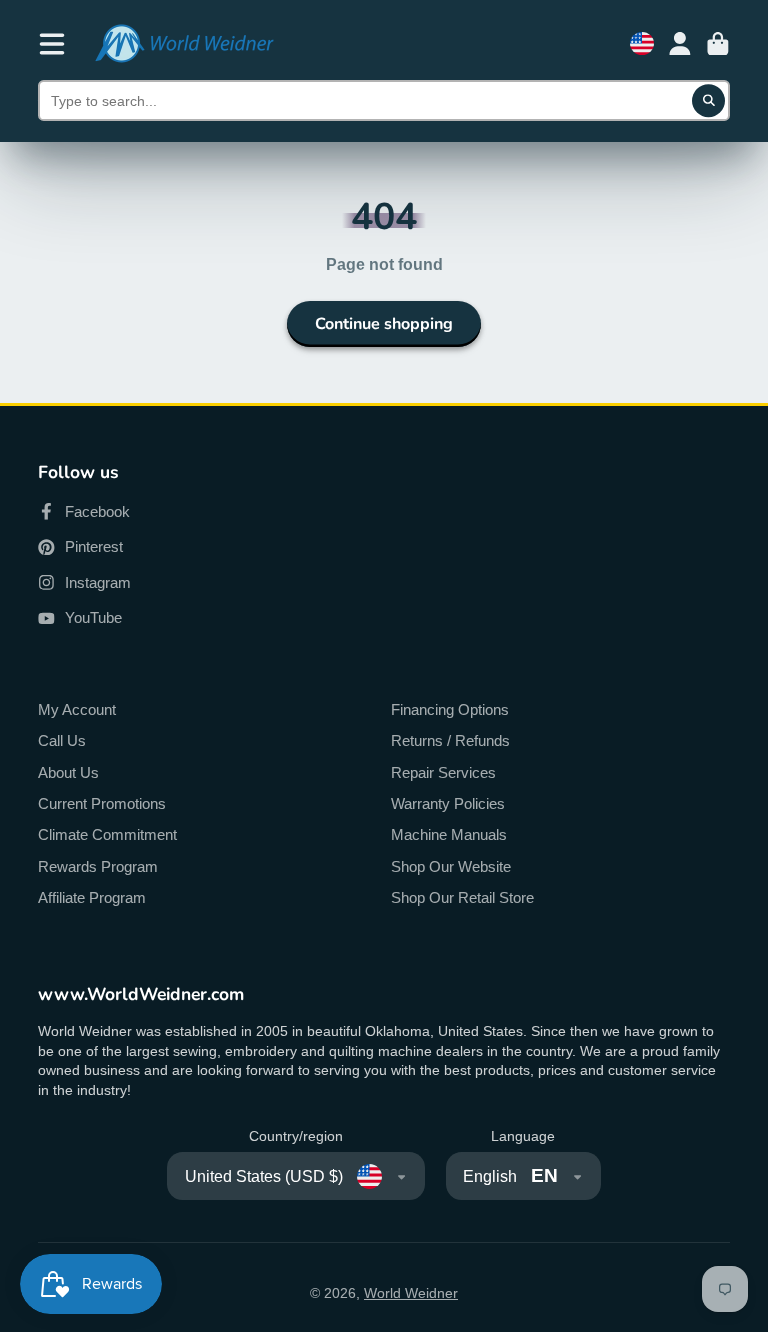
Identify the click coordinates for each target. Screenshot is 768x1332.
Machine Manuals (449, 834)
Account (680, 44)
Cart (718, 44)
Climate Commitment (107, 834)
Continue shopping (384, 324)
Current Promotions (102, 803)
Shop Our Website (451, 866)
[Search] (709, 101)
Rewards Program (98, 866)
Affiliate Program (92, 897)
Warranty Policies (448, 803)
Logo (184, 43)
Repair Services (443, 772)
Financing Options (450, 709)
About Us (68, 772)
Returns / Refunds (450, 740)
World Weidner (411, 1293)
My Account (77, 709)
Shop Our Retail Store (462, 897)
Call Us (62, 740)
